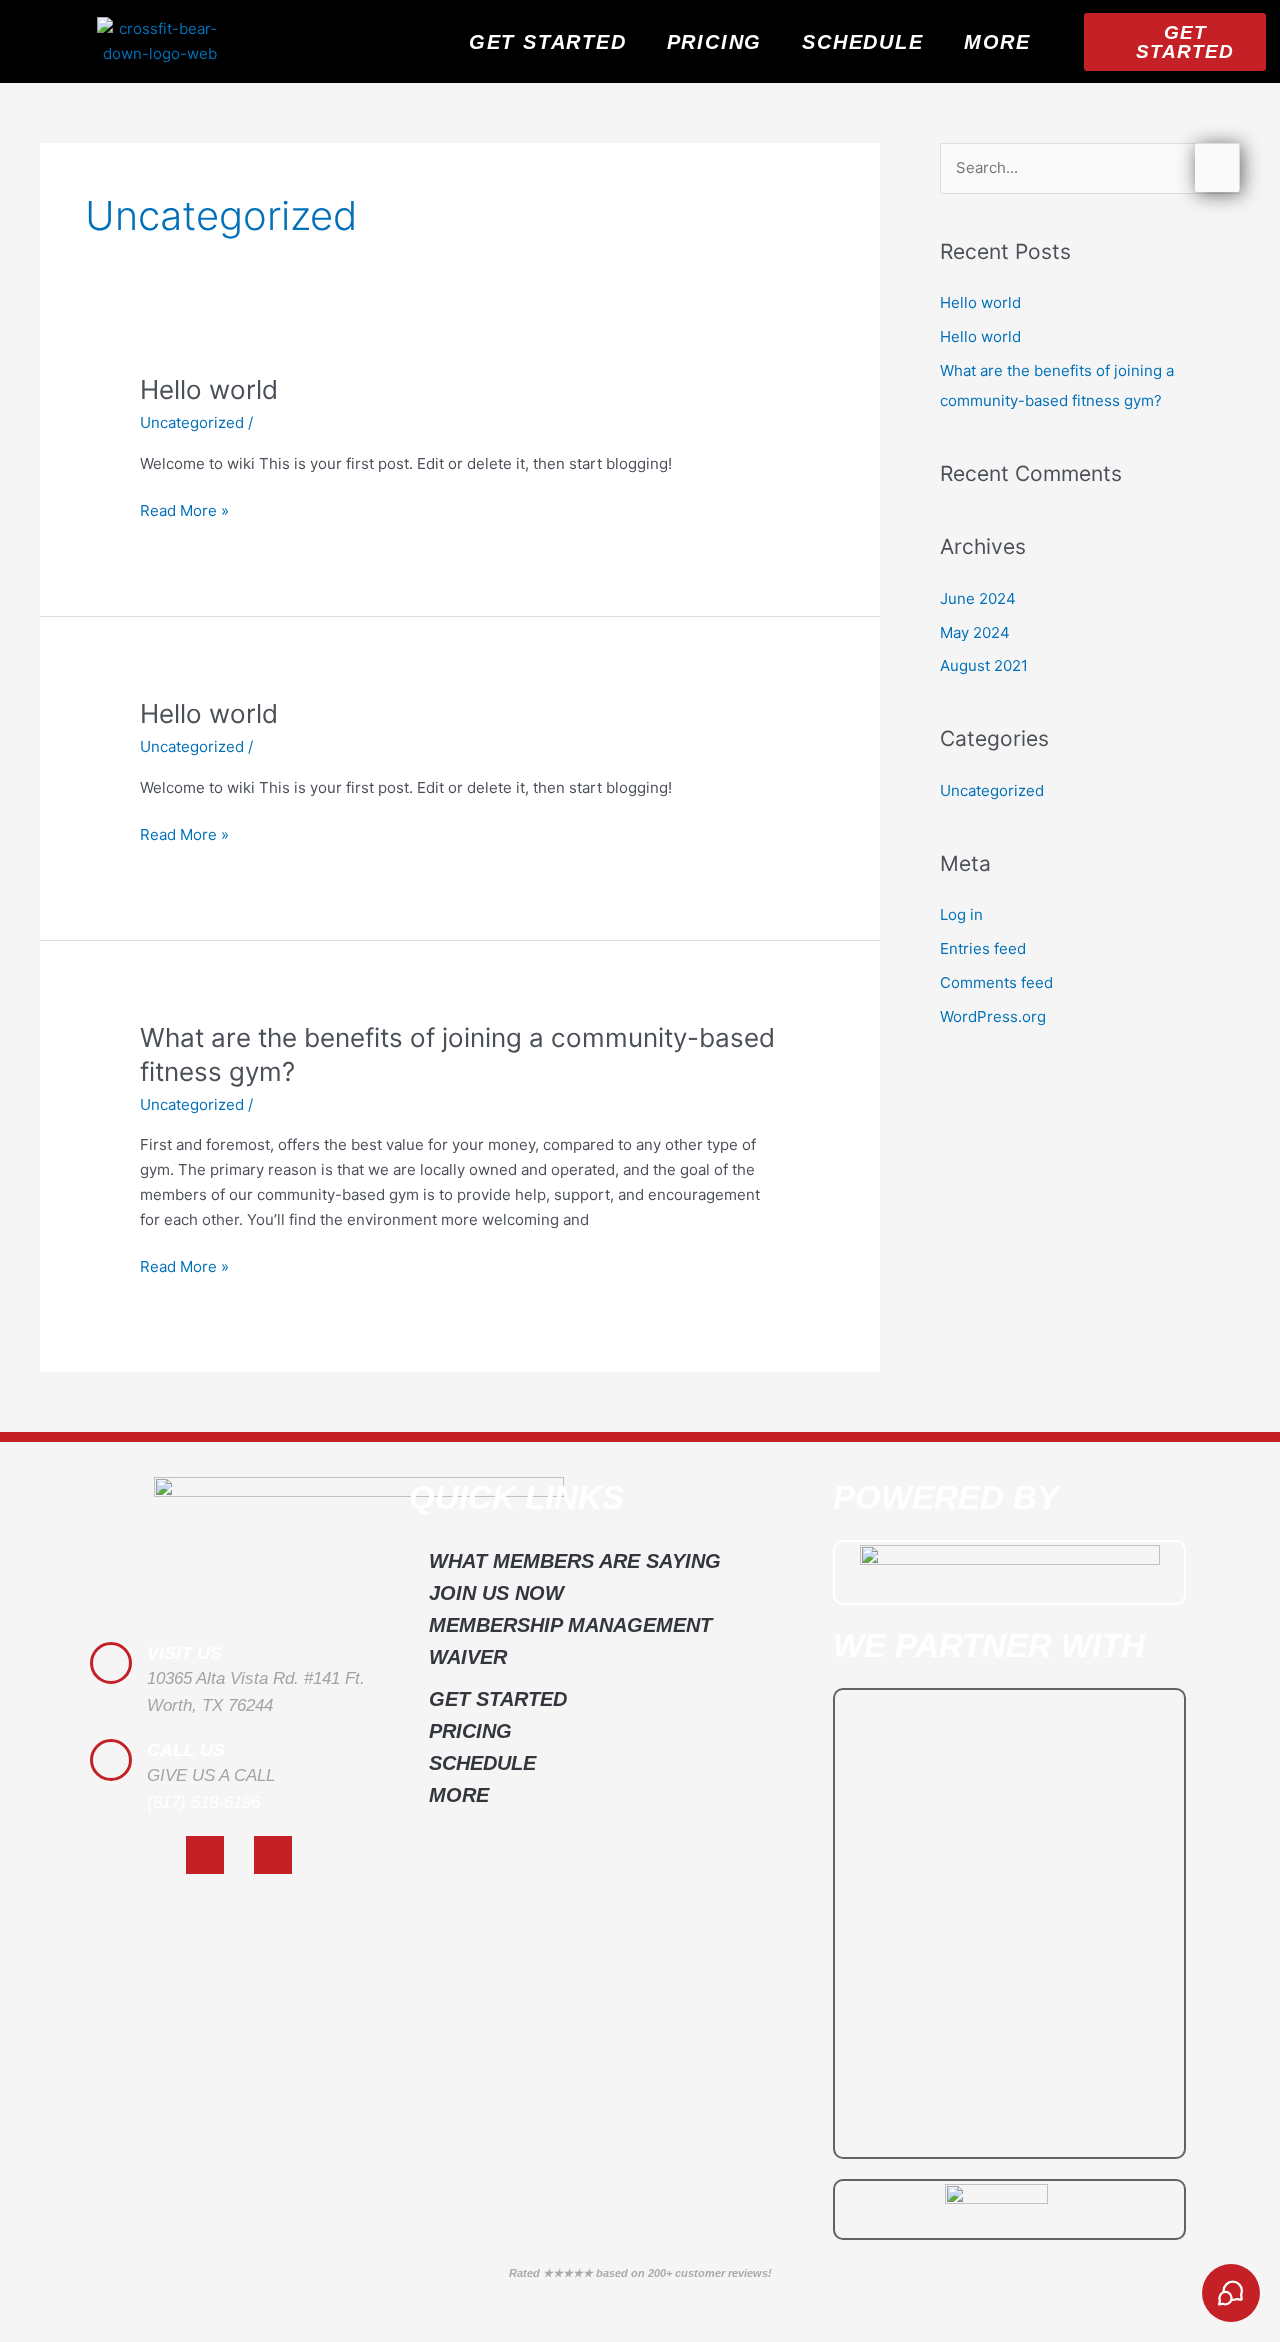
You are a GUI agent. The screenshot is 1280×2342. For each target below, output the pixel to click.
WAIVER (468, 1657)
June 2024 (978, 598)
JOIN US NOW (496, 1593)
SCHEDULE (862, 42)
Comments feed (996, 982)
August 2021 (984, 665)
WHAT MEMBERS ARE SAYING (575, 1561)
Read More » (184, 509)
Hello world (209, 389)
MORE (997, 42)
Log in (961, 914)
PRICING (715, 42)
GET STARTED (548, 42)
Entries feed (983, 948)
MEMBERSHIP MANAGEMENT (570, 1625)
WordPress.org (993, 1016)
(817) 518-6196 (203, 1802)
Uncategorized (192, 422)
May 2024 (975, 632)
